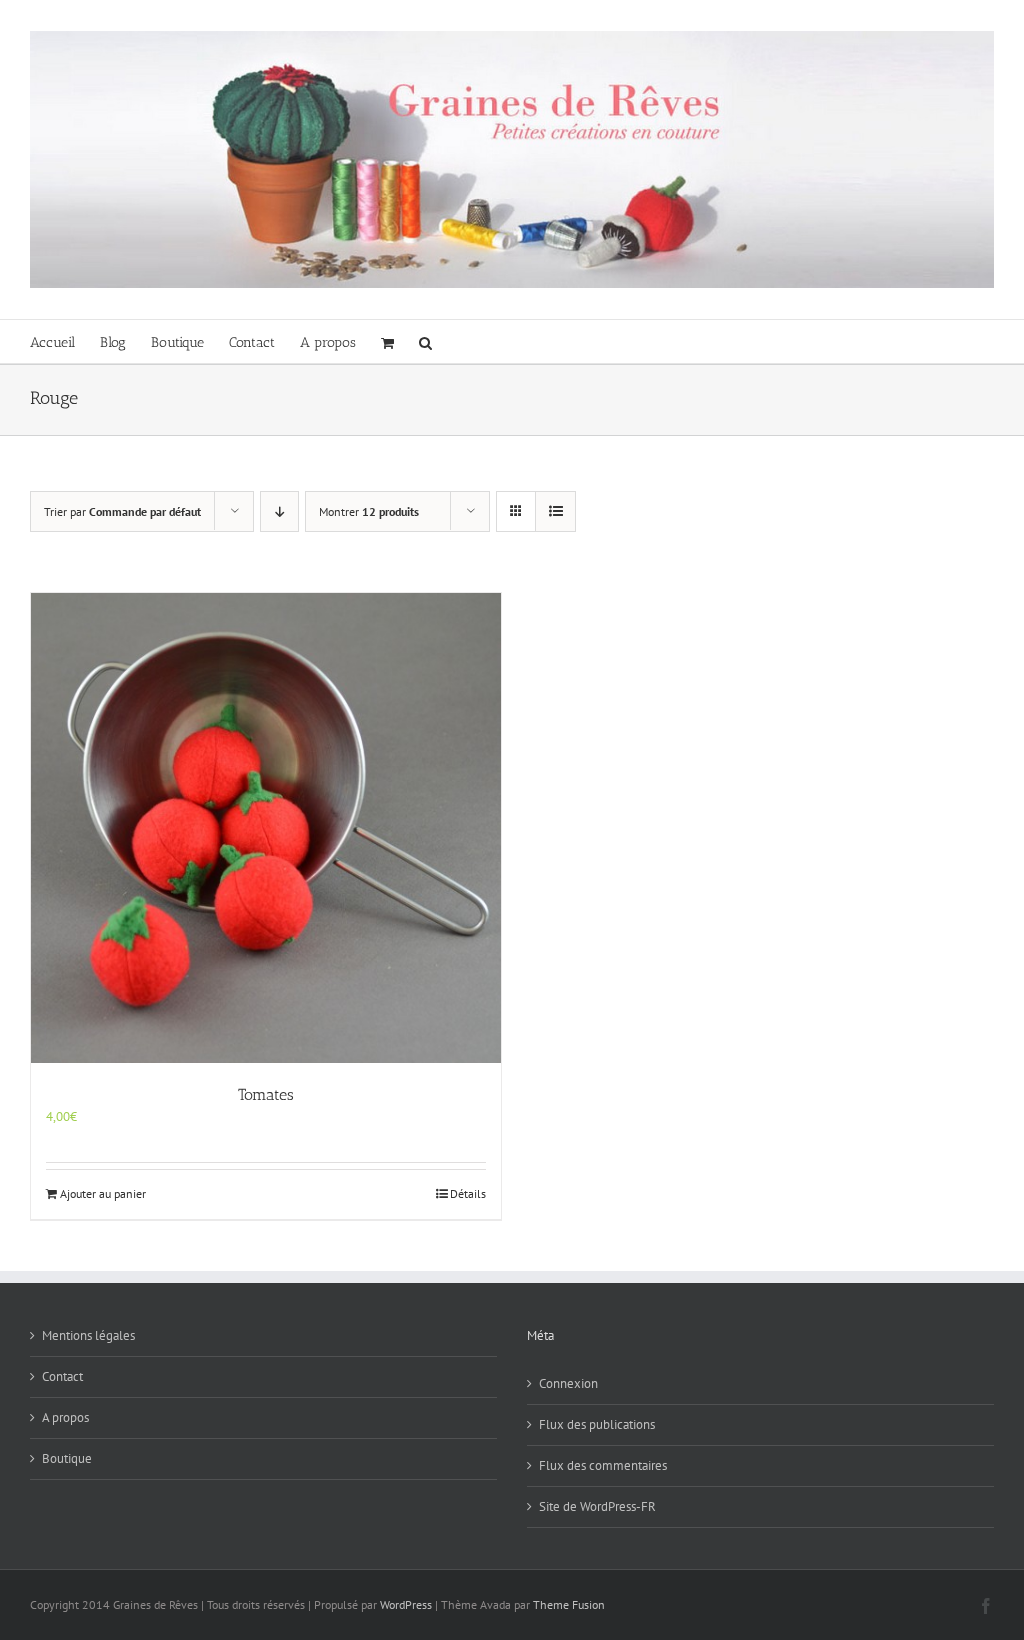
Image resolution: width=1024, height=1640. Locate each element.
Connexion (568, 1383)
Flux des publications (597, 1424)
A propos (65, 1417)
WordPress (406, 1604)
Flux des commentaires (603, 1465)
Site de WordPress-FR (597, 1506)
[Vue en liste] (555, 511)
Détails (468, 1193)
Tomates (266, 1094)
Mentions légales (88, 1335)
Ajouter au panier (103, 1193)
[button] (425, 341)
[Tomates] (266, 828)
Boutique (67, 1458)
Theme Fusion (569, 1604)
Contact (62, 1376)
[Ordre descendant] (279, 511)
